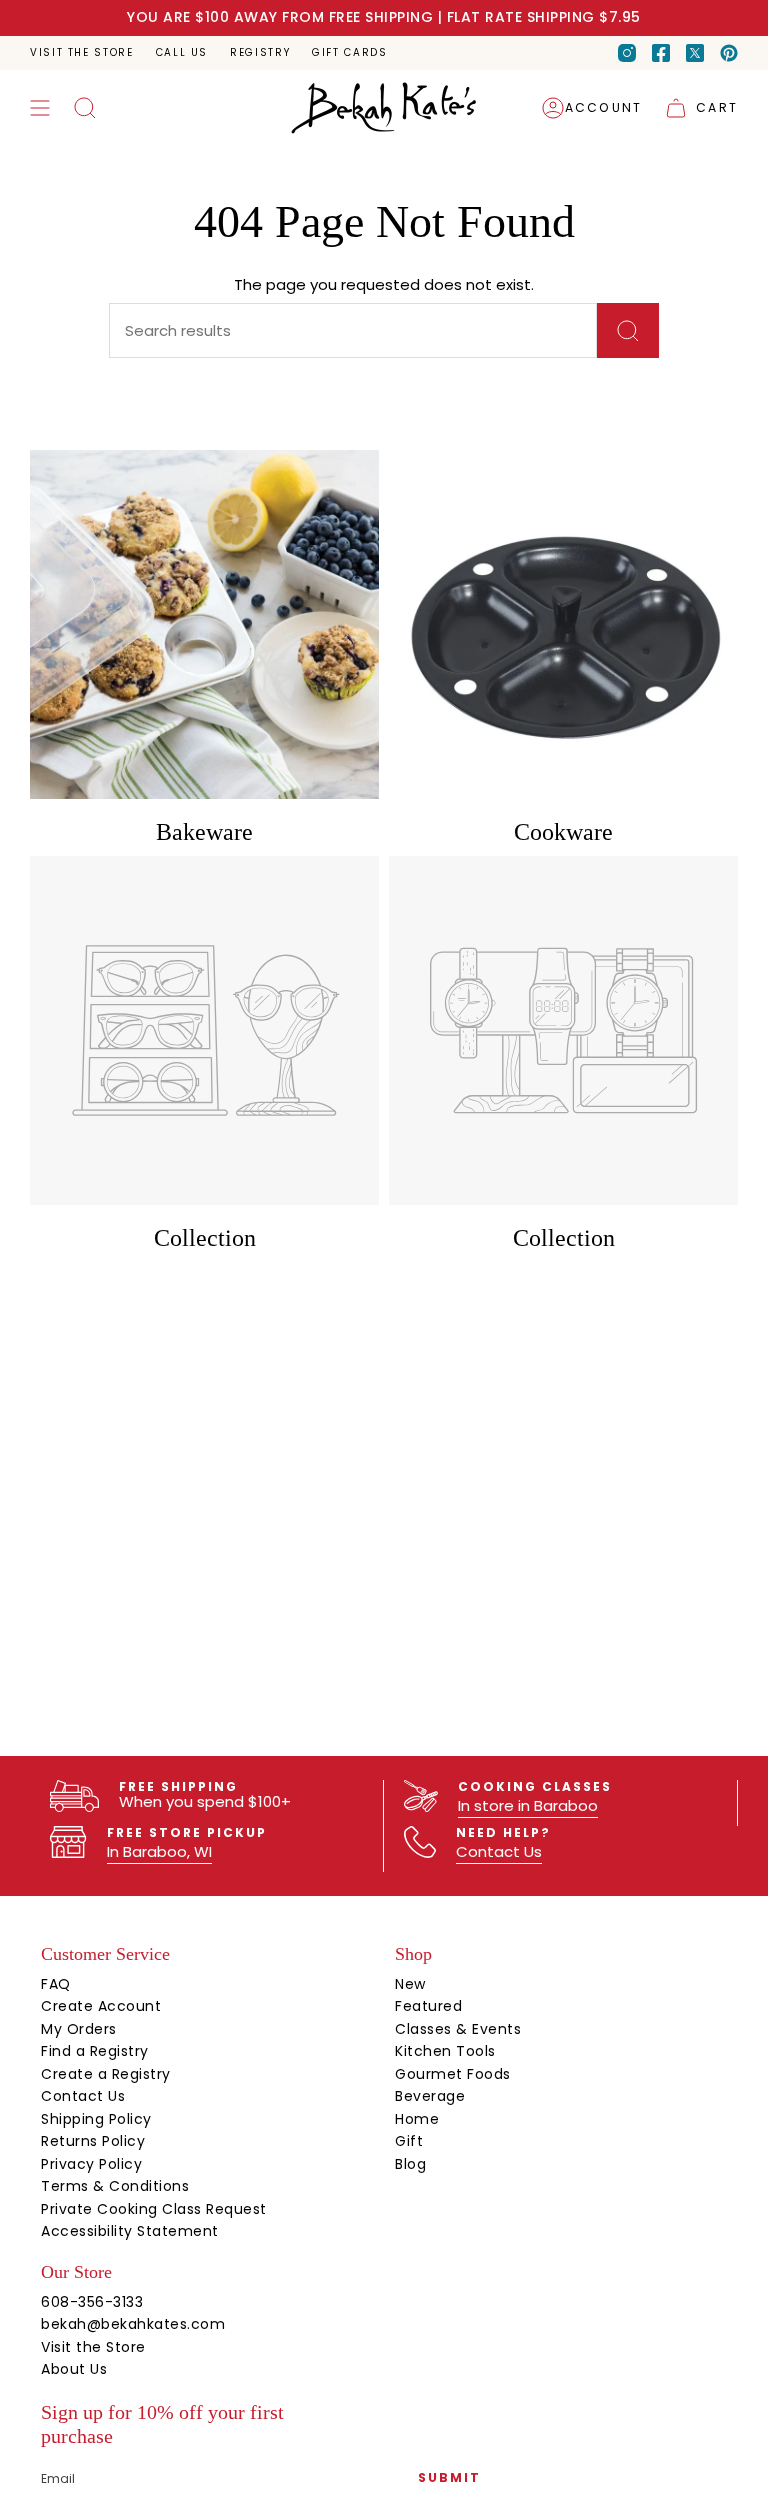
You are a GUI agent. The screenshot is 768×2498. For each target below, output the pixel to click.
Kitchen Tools (445, 2051)
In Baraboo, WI (159, 1851)
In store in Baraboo (528, 1805)
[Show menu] (40, 108)
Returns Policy (93, 2141)
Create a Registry (106, 2074)
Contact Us (499, 1851)
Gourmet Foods (453, 2074)
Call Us (182, 52)
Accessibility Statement (130, 2231)
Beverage (430, 2096)
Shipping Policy (96, 2119)
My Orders (79, 2029)
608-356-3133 (92, 2302)
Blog (410, 2164)
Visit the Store (82, 52)
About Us (74, 2369)
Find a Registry (95, 2051)
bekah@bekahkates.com (133, 2324)
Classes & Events (458, 2029)
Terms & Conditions (115, 2186)
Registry (260, 52)
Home (417, 2119)
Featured (428, 2006)
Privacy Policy (91, 2164)
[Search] (628, 330)
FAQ (56, 1984)
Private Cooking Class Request (154, 2209)
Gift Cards (349, 52)
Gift (409, 2141)
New (410, 1984)
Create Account (101, 2006)
